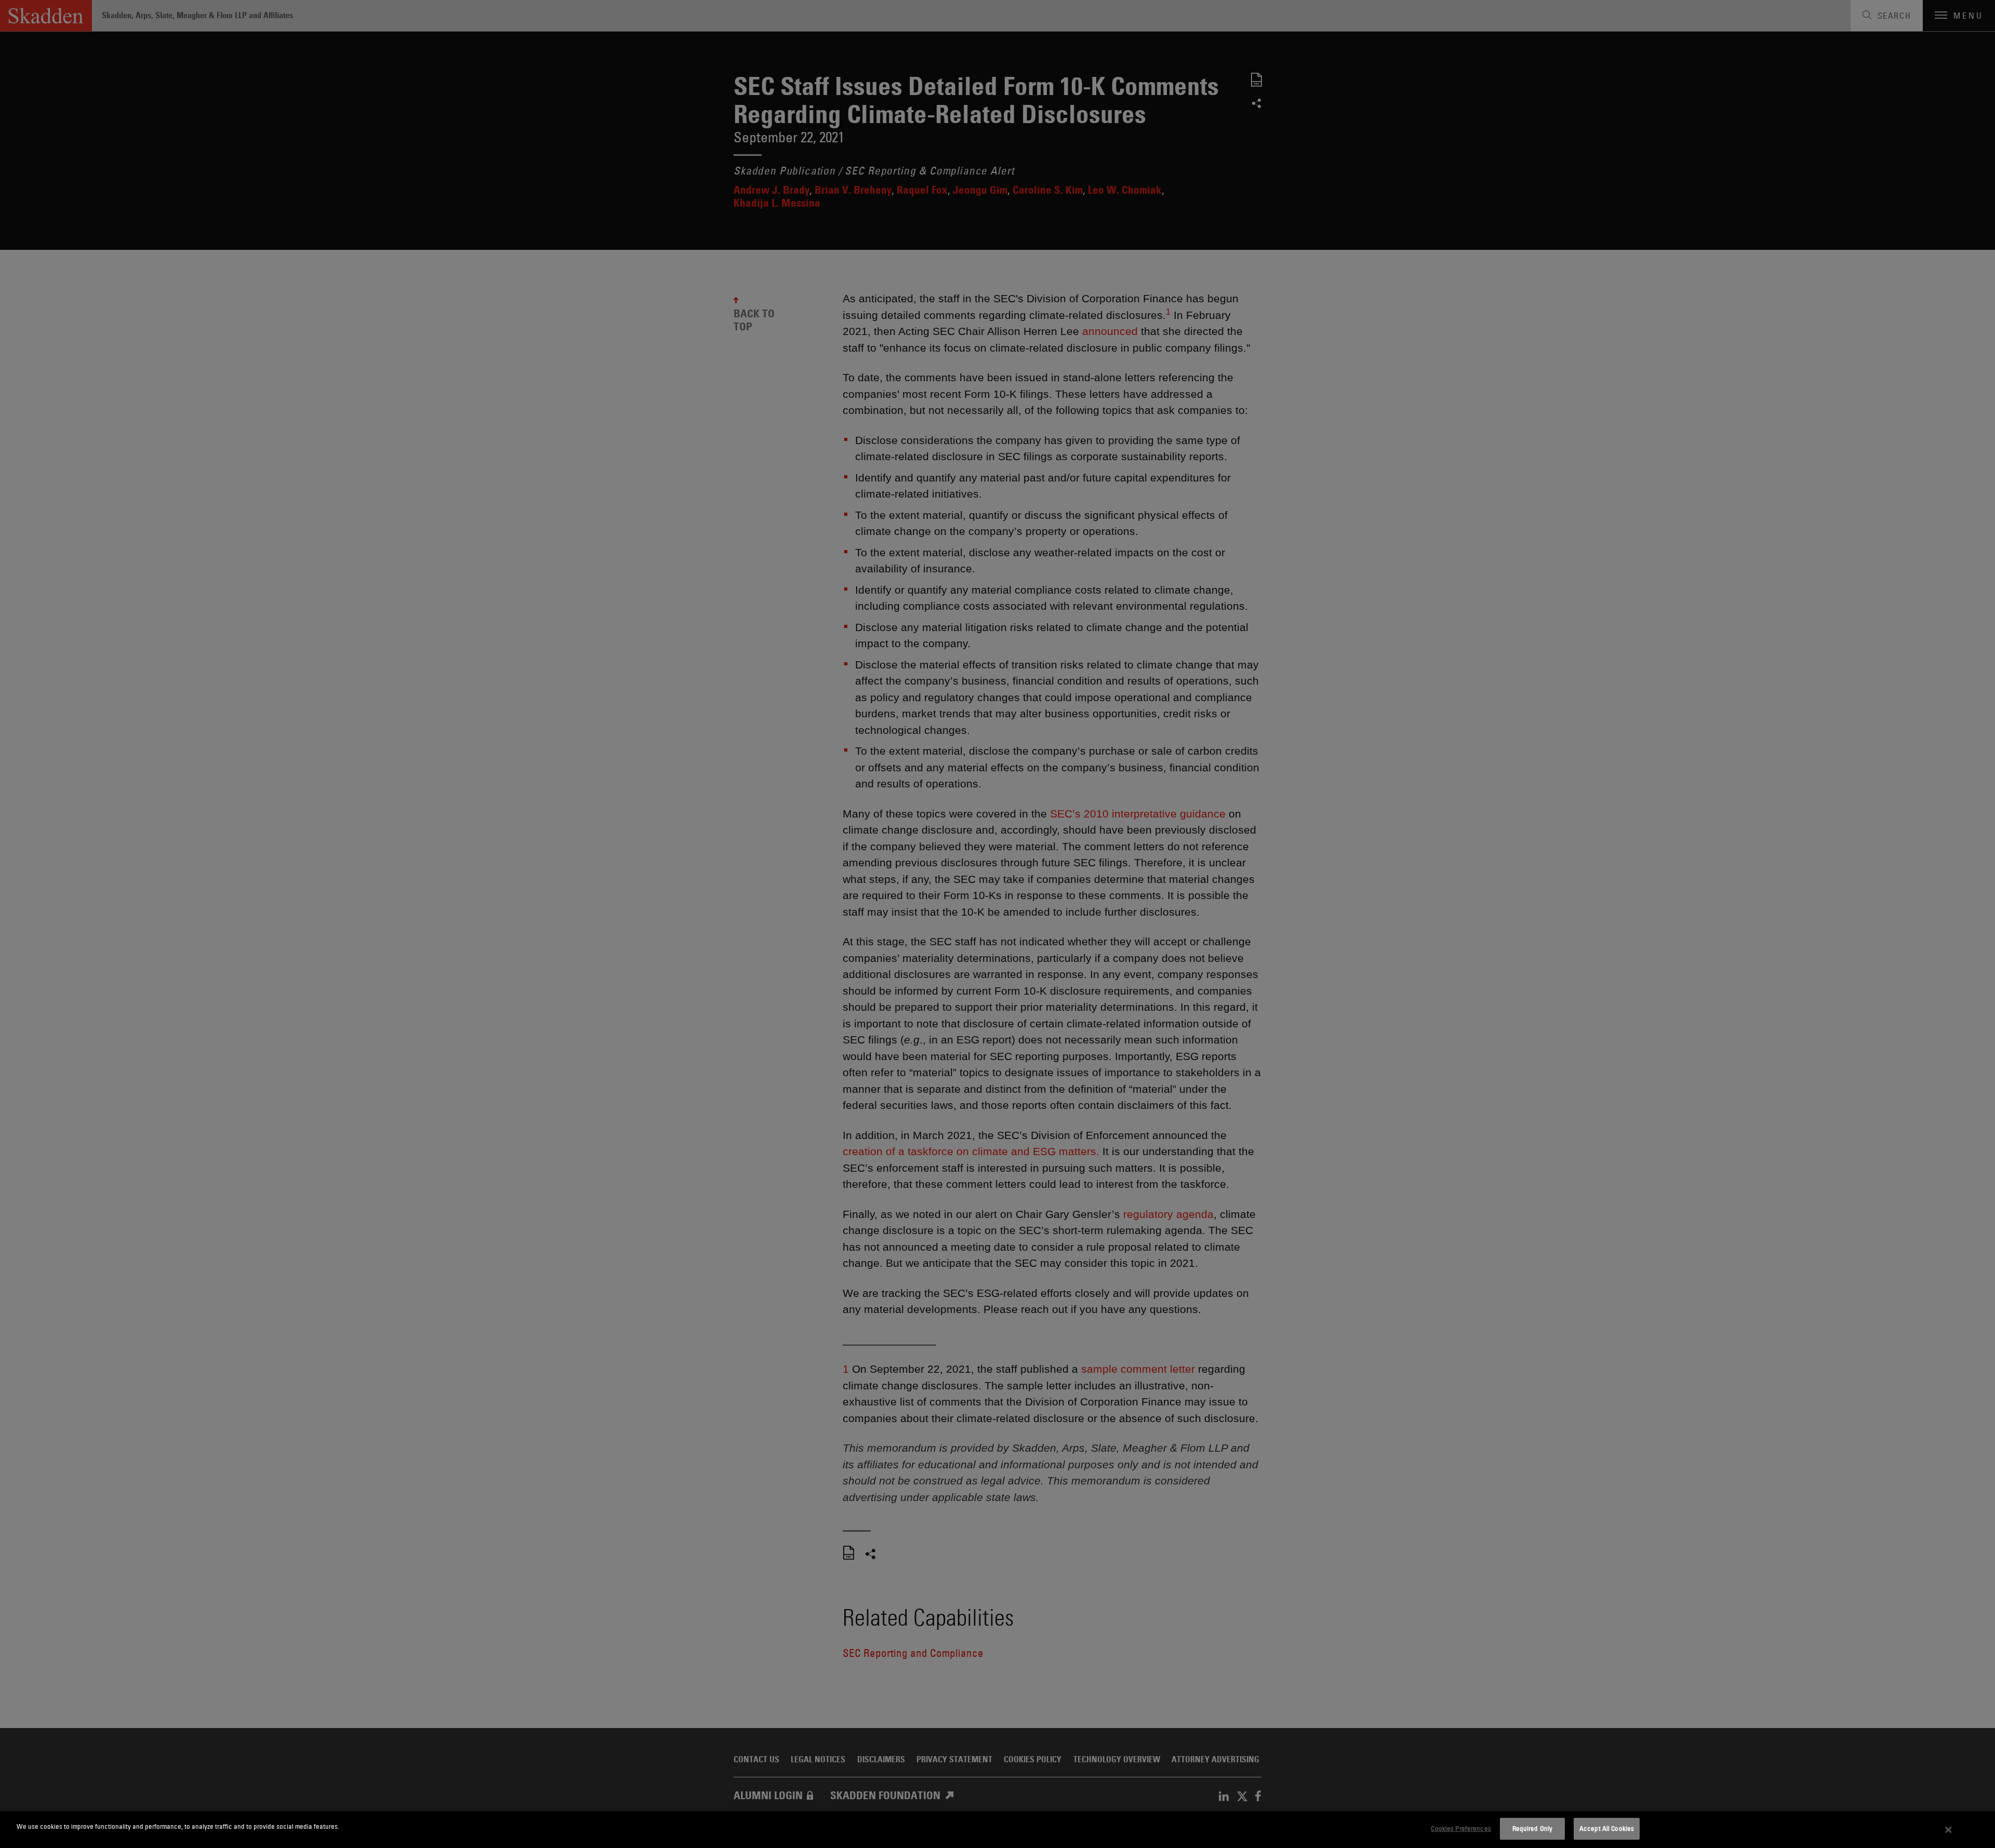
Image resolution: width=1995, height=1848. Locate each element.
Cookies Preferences (1461, 1828)
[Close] (1949, 1830)
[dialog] (997, 1830)
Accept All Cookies (1607, 1828)
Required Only (1533, 1828)
